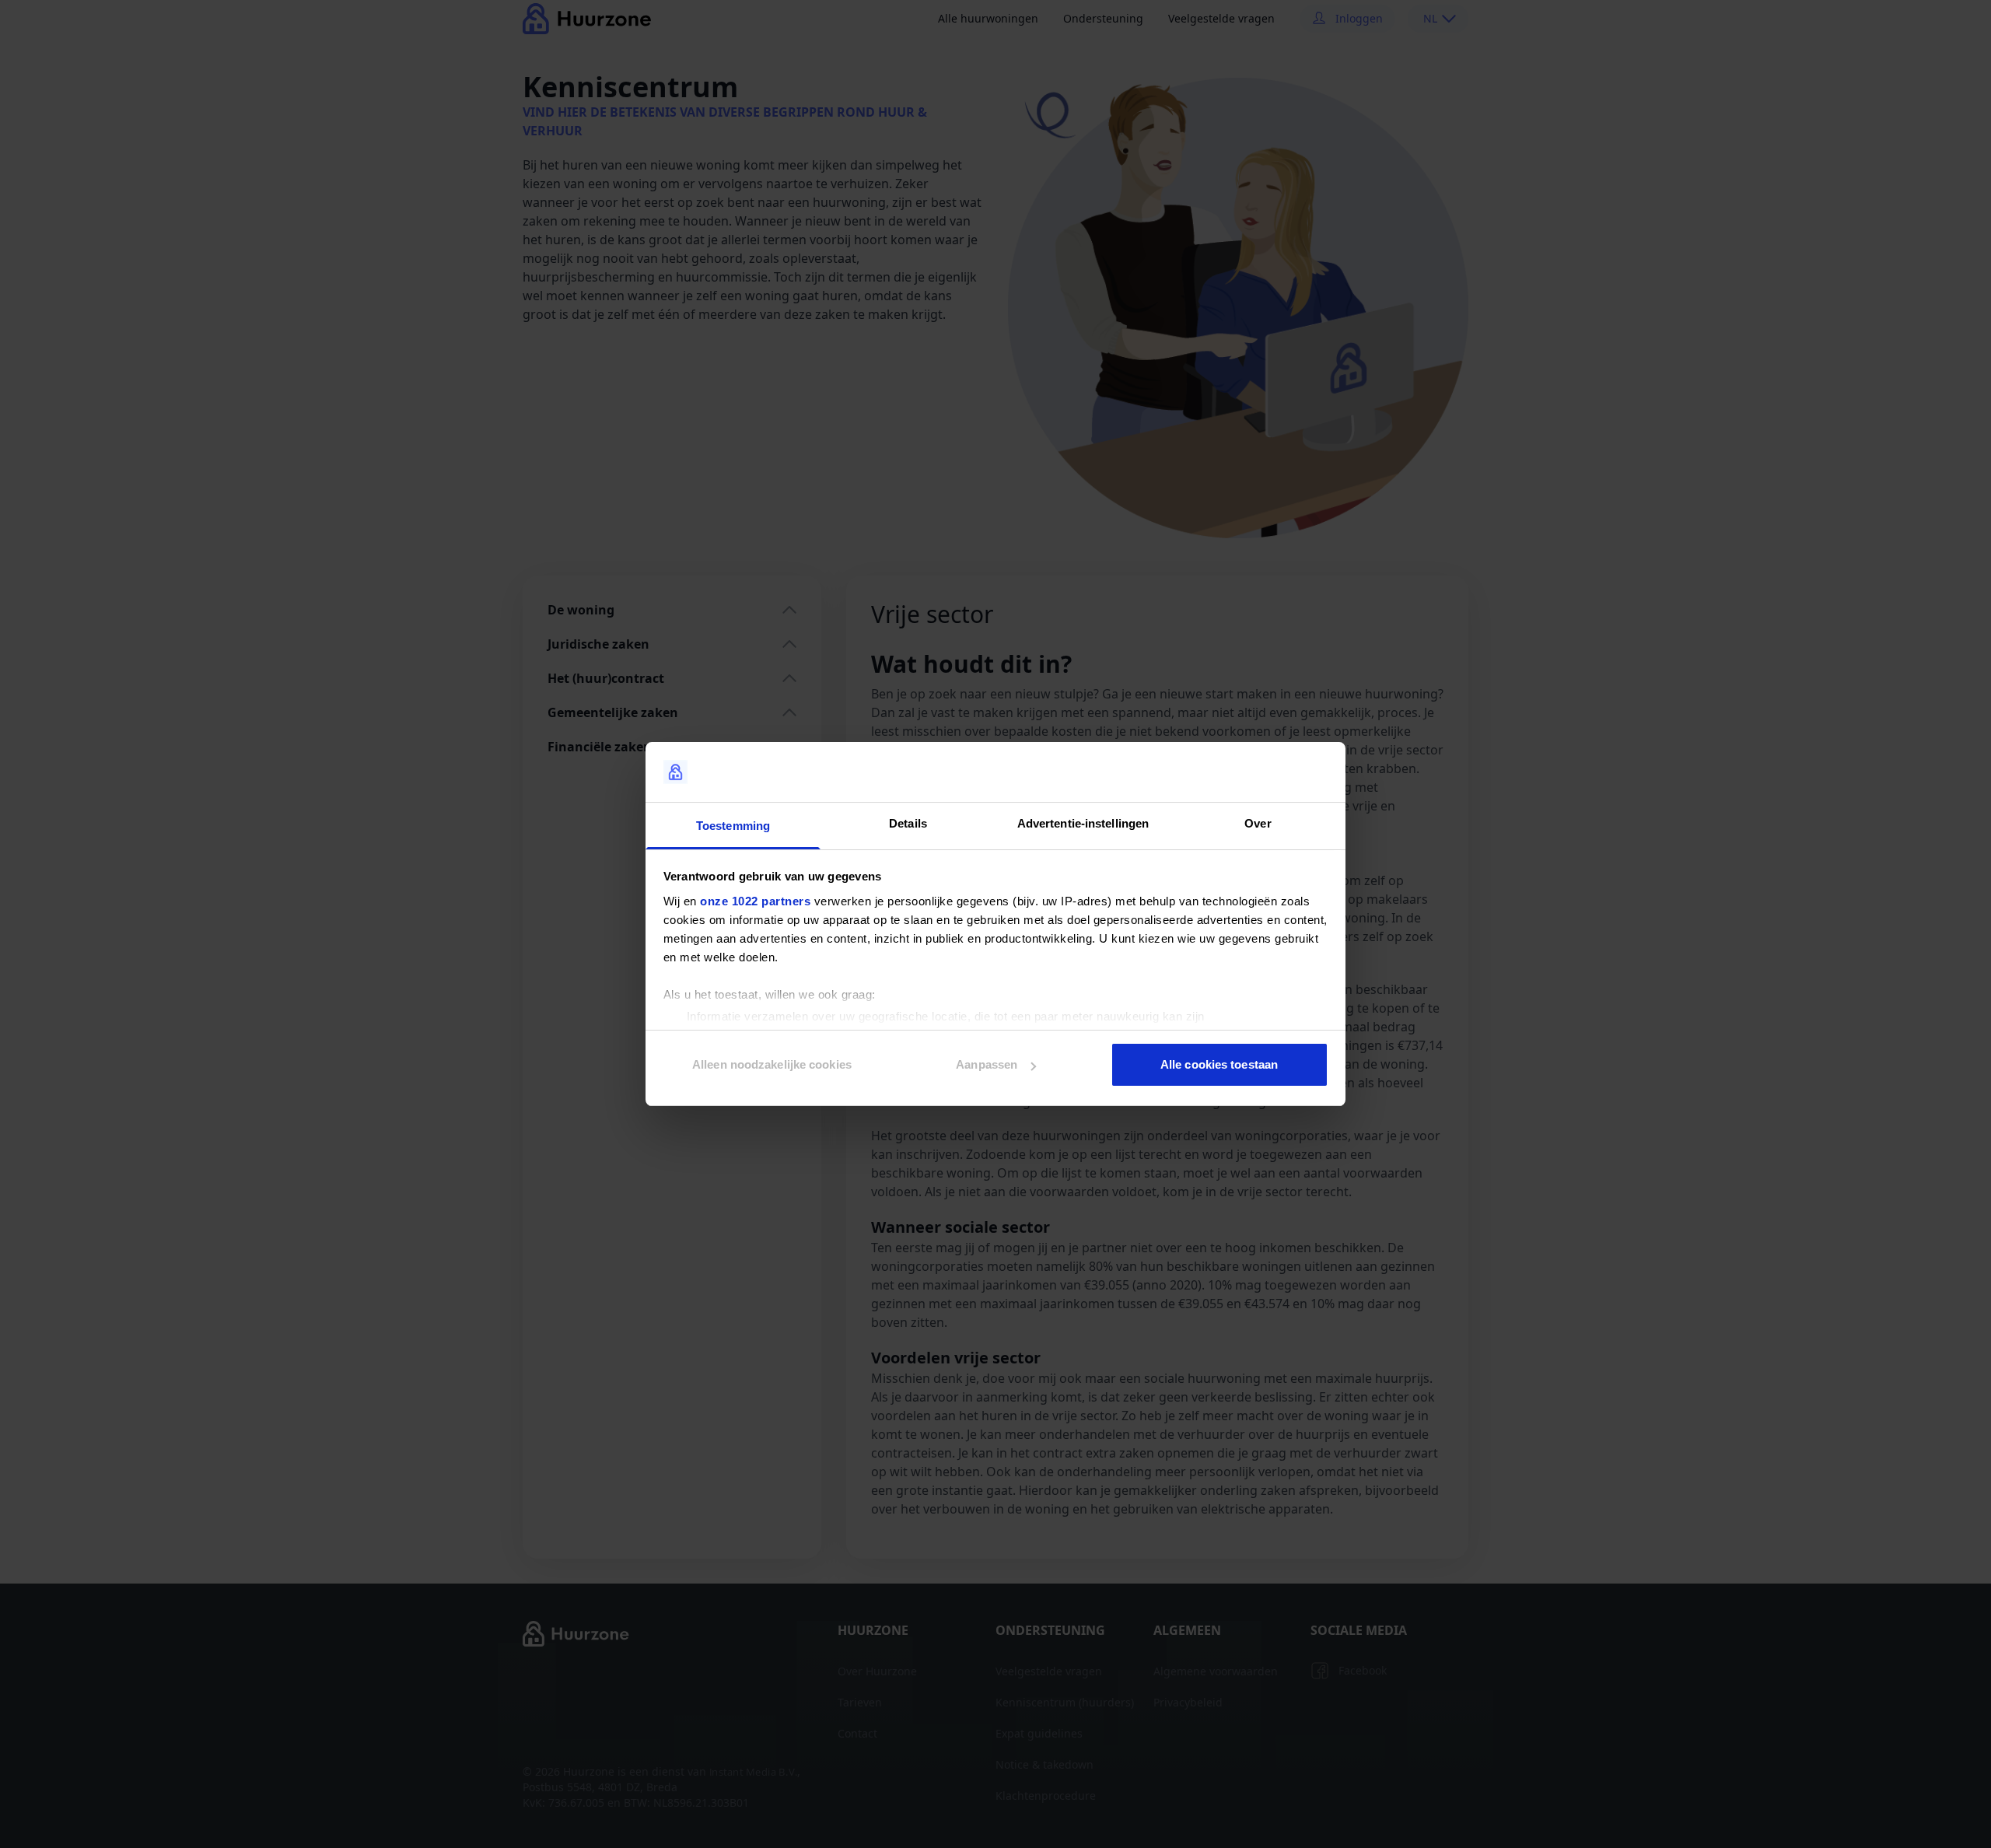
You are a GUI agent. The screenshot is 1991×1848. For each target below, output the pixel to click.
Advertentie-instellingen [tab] (1083, 823)
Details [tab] (908, 823)
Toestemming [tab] (733, 826)
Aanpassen (987, 1064)
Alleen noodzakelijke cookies (772, 1064)
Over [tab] (1258, 823)
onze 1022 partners (755, 901)
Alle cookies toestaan (1219, 1064)
